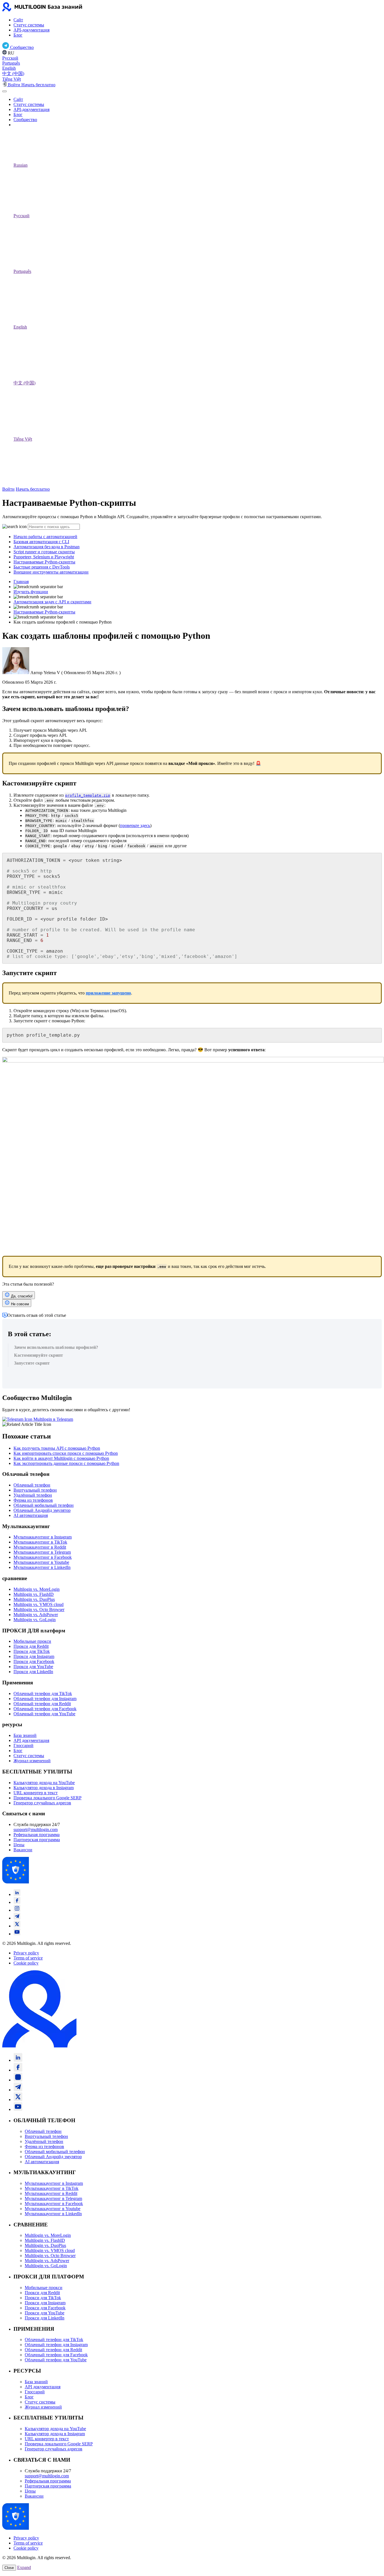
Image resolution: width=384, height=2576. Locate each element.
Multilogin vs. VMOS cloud (39, 1604)
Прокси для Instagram (34, 1656)
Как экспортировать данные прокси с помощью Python (66, 1463)
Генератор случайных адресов (42, 1803)
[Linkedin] (17, 1894)
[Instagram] (17, 1910)
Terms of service (28, 1958)
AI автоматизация (31, 1515)
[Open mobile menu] (4, 91)
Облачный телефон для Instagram (45, 1699)
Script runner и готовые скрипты (44, 552)
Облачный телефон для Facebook (45, 1709)
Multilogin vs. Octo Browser (39, 1609)
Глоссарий (23, 1745)
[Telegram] (17, 1918)
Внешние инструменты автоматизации (51, 572)
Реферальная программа (37, 1835)
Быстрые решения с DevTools (42, 567)
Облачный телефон (32, 1485)
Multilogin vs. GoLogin (35, 1620)
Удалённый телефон (33, 1495)
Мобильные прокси (32, 1641)
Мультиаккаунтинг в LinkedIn (42, 1567)
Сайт (18, 20)
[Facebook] (17, 1902)
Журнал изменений (32, 1761)
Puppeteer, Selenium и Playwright (44, 557)
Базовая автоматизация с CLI (41, 542)
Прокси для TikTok (32, 1651)
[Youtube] (17, 1934)
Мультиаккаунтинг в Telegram (42, 1552)
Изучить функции (31, 592)
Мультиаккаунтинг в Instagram (43, 1537)
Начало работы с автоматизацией (45, 537)
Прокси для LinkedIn (33, 1672)
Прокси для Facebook (34, 1661)
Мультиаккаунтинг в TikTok (40, 1542)
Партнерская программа (37, 1840)
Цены (19, 1845)
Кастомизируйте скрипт (39, 1355)
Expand (24, 2567)
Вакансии (23, 1850)
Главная (21, 582)
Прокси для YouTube (33, 1667)
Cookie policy (26, 1963)
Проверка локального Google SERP (48, 1798)
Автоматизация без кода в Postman (47, 547)
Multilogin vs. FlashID (34, 1594)
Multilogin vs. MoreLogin (37, 1589)
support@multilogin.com (36, 1830)
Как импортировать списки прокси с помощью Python (66, 1453)
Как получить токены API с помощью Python (57, 1448)
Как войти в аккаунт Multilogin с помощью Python (61, 1458)
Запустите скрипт (32, 1363)
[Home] (44, 10)
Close (9, 2568)
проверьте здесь (135, 825)
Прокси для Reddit (31, 1646)
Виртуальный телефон (35, 1490)
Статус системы (29, 25)
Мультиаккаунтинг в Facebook (43, 1557)
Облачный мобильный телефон (44, 1505)
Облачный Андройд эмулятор (42, 1510)
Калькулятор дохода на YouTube (44, 1783)
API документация (31, 1740)
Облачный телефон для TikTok (43, 1693)
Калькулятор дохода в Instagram (44, 1788)
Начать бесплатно (33, 489)
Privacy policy (26, 1953)
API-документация (31, 30)
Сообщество (25, 120)
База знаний (25, 1735)
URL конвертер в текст (36, 1793)
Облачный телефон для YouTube (44, 1714)
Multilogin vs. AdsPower (36, 1615)
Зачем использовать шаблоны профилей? (56, 1347)
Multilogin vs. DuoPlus (34, 1599)
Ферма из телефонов (33, 1500)
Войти (8, 489)
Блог (18, 35)
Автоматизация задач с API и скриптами (52, 602)
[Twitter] (17, 1926)
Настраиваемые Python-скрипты (44, 562)
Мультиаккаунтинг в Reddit (40, 1547)
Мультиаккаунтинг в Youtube (41, 1562)
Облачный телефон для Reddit (42, 1704)
